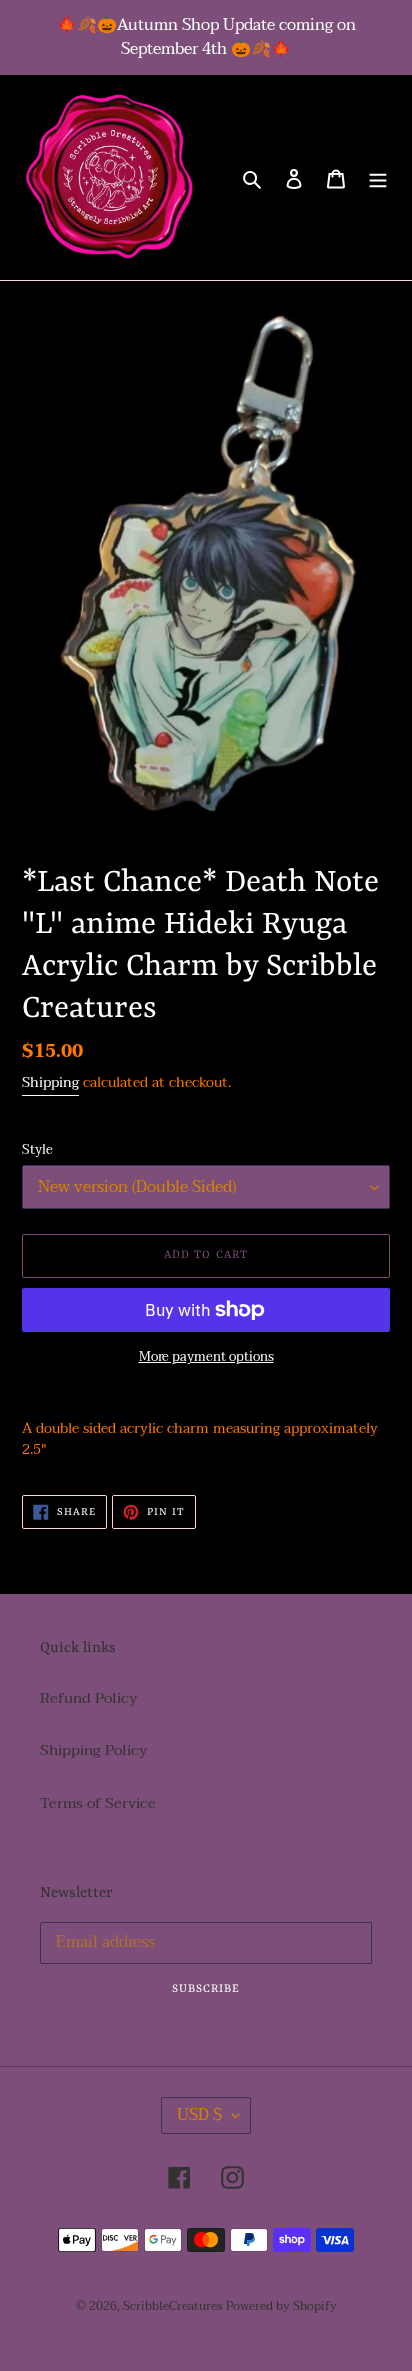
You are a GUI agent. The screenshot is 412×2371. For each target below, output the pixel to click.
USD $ (199, 2115)
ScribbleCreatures (172, 2306)
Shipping (50, 1082)
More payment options (206, 1358)
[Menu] (378, 177)
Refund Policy (88, 1698)
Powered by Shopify (281, 2306)
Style (37, 1151)
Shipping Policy (93, 1750)
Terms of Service (98, 1803)
